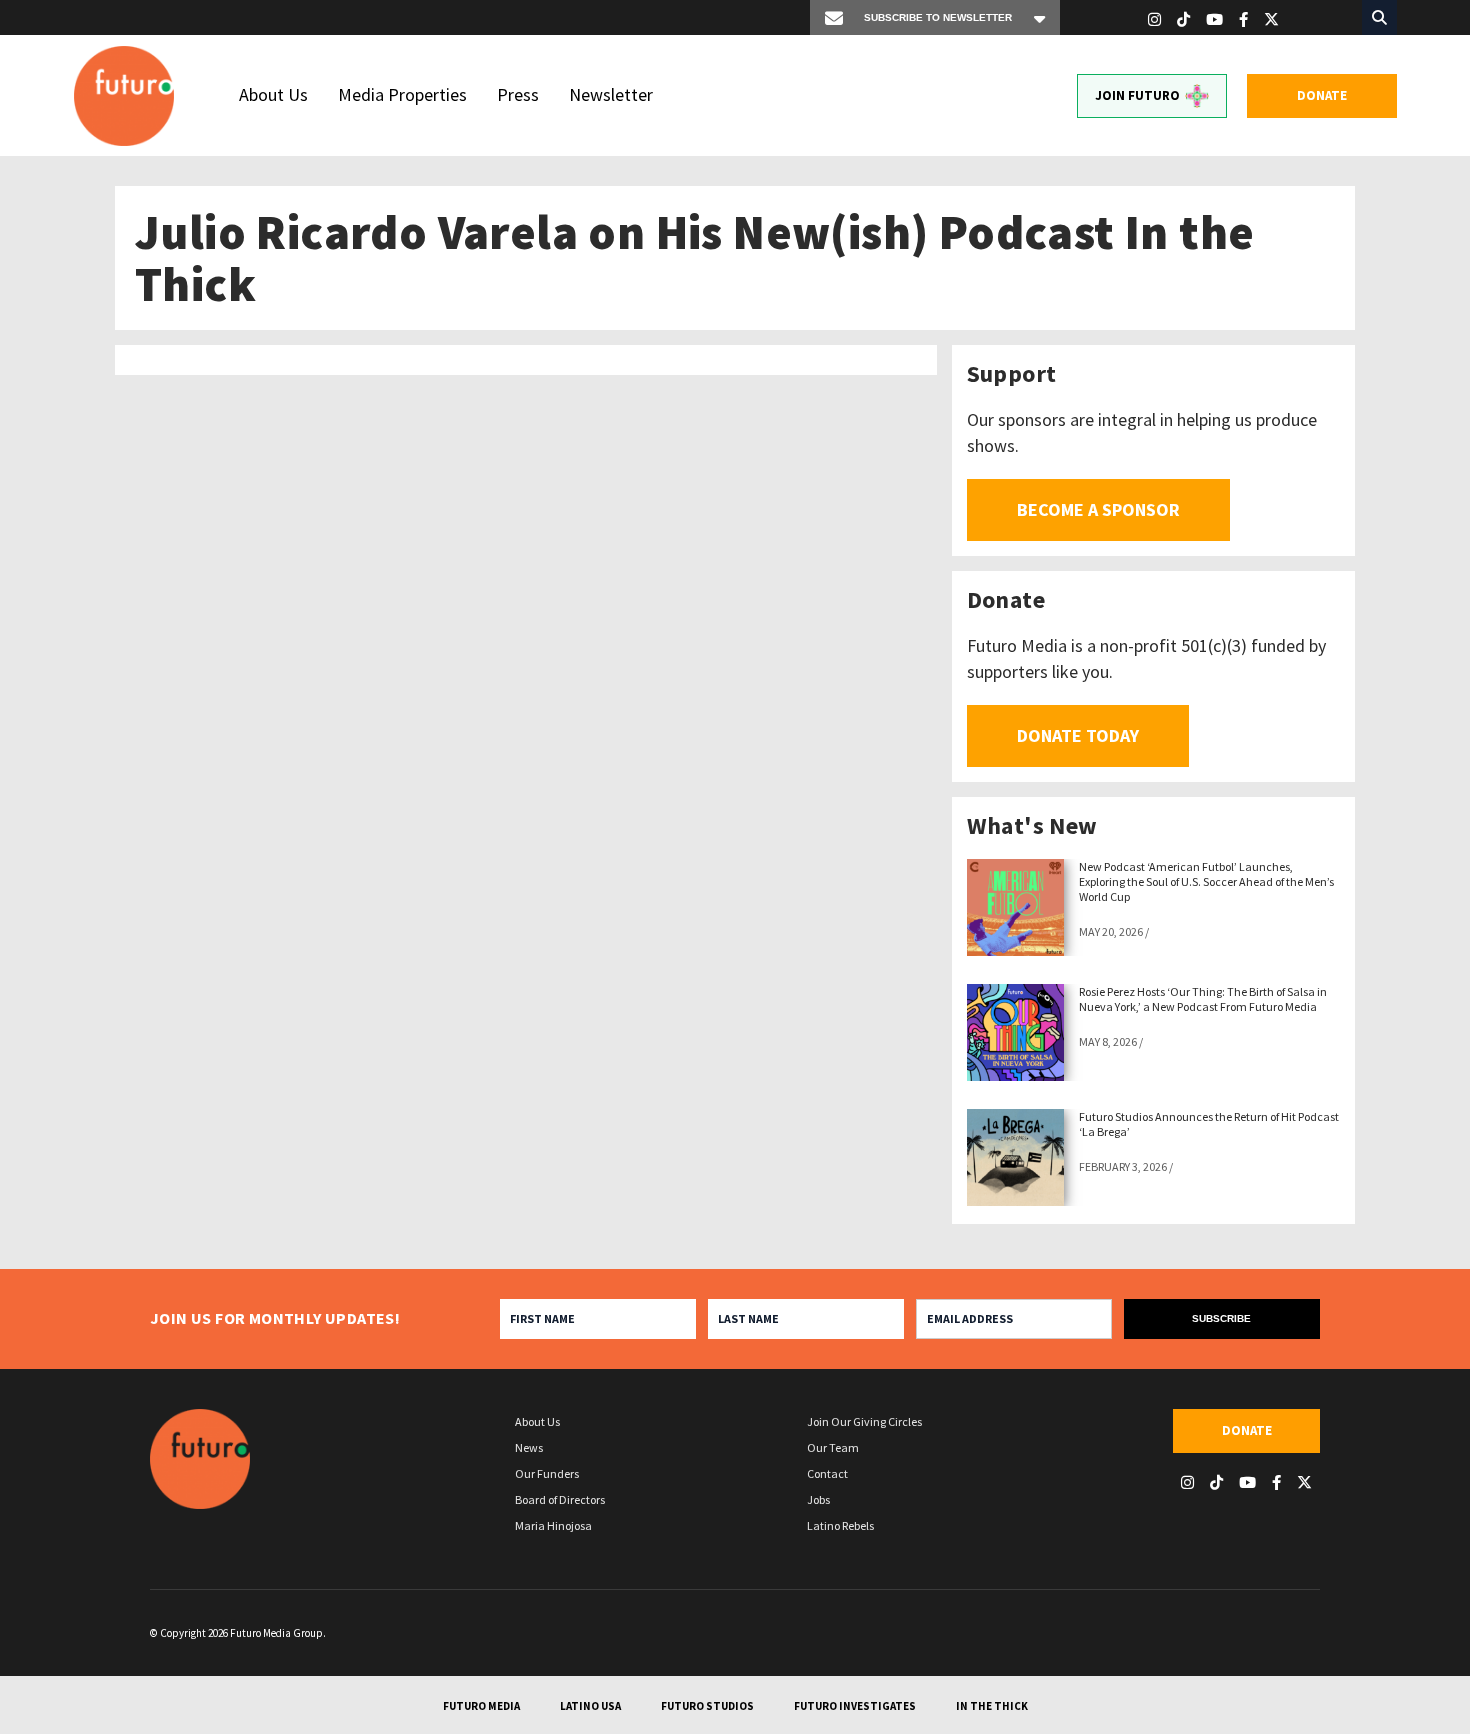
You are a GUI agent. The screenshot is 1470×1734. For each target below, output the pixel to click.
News (529, 1447)
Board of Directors (560, 1499)
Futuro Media (481, 1706)
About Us (273, 94)
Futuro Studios (707, 1706)
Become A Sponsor (1098, 509)
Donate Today (1078, 735)
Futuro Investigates (855, 1706)
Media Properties (402, 94)
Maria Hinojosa (553, 1525)
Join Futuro (1137, 95)
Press (518, 94)
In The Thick (992, 1706)
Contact (827, 1473)
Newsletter (611, 94)
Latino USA (590, 1706)
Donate (1322, 95)
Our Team (833, 1447)
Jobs (818, 1499)
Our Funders (547, 1473)
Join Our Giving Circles (864, 1421)
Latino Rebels (840, 1525)
